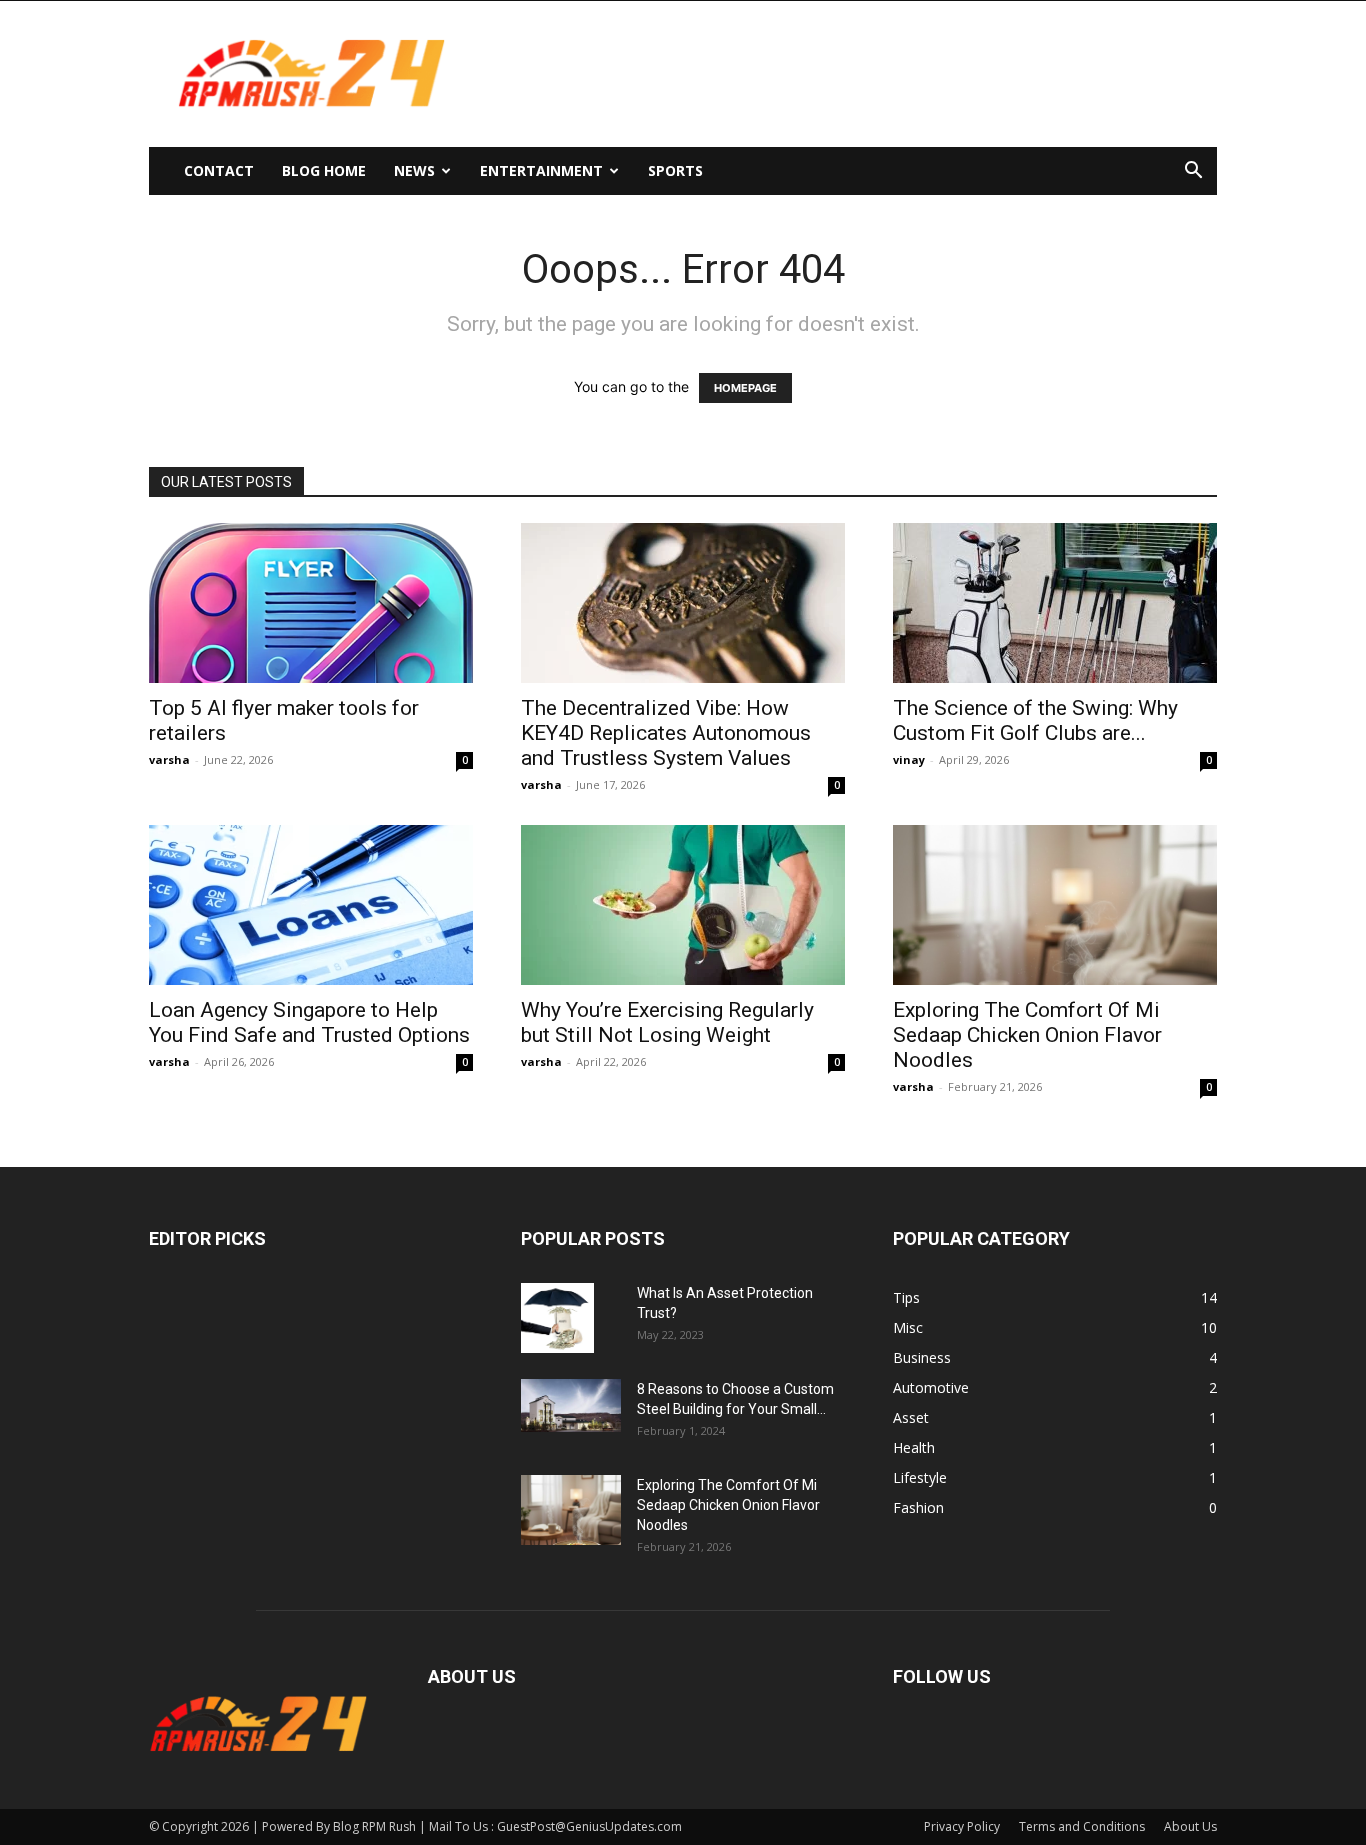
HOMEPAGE (745, 388)
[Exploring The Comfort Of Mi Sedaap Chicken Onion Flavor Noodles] (1055, 905)
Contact (219, 170)
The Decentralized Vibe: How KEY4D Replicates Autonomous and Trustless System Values (666, 733)
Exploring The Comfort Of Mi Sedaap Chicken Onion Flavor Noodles (1027, 1035)
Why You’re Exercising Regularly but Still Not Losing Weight (667, 1022)
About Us (1190, 1826)
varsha (169, 759)
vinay (909, 759)
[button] (1193, 172)
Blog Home (324, 170)
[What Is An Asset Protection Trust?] (557, 1318)
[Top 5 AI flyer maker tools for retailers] (311, 603)
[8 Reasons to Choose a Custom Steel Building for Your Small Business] (571, 1405)
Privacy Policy (962, 1826)
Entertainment (541, 170)
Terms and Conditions (1082, 1826)
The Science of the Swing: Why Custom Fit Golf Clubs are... (1035, 720)
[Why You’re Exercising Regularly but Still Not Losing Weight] (683, 905)
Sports (675, 170)
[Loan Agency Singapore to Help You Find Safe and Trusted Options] (311, 905)
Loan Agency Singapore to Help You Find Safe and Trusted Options (309, 1022)
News (414, 170)
